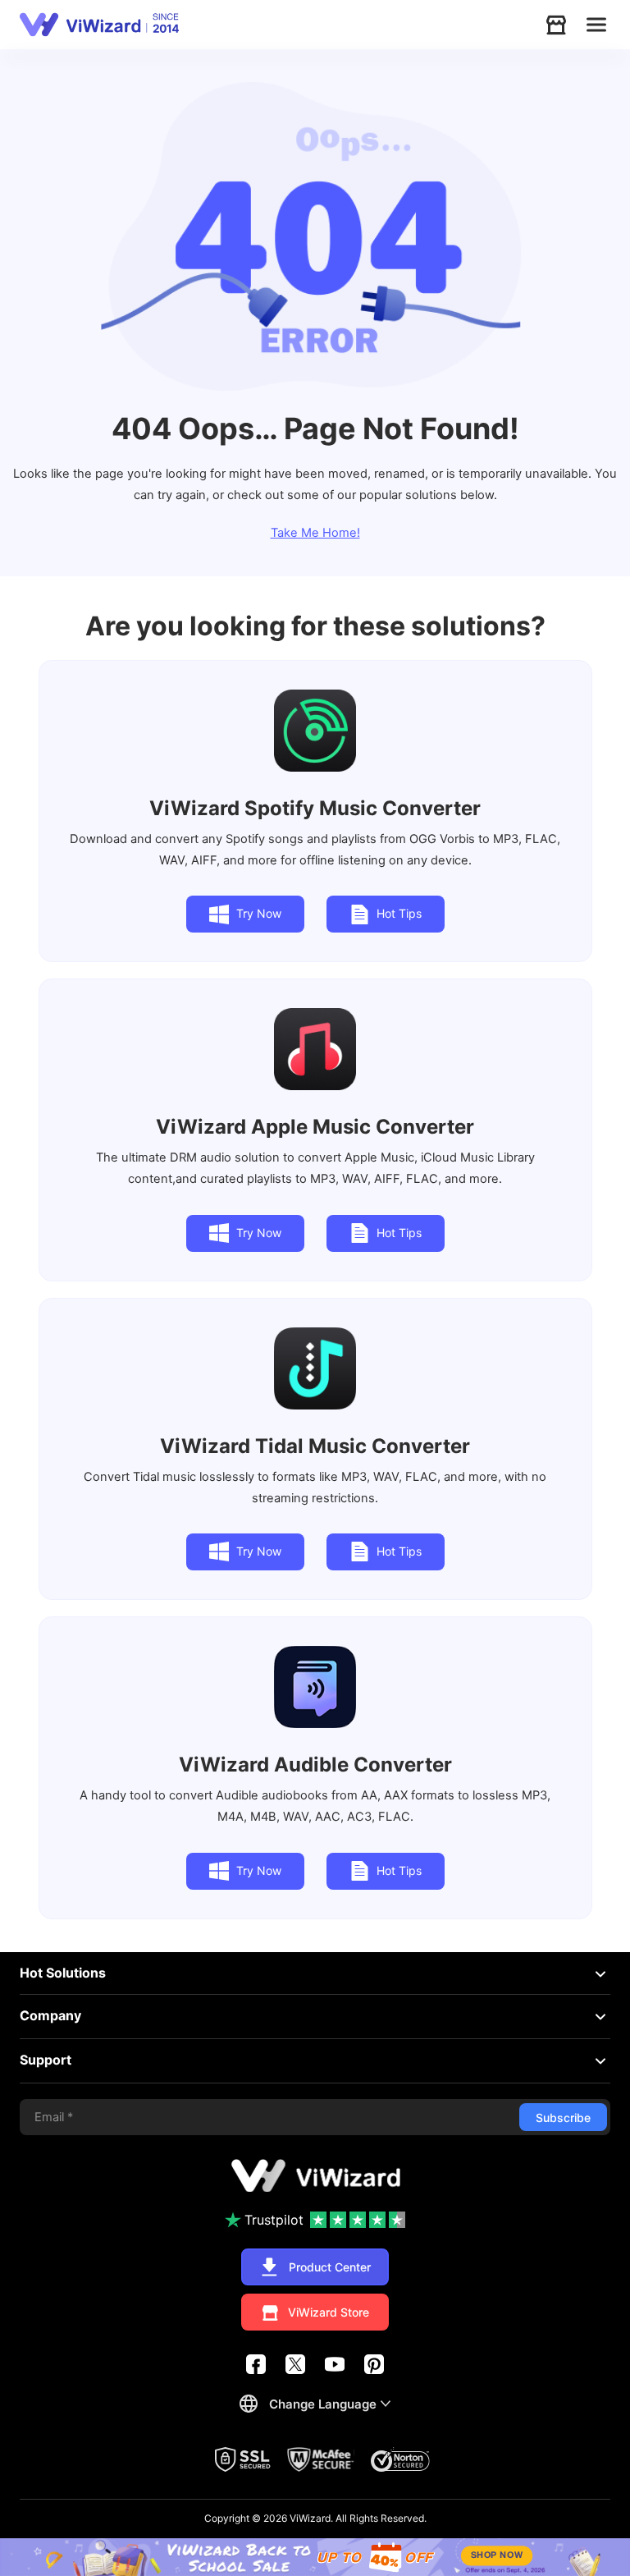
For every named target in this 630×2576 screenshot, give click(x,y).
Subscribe (563, 2118)
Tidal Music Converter (315, 1446)
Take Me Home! (315, 533)
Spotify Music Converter (315, 808)
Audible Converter (315, 1765)
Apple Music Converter (315, 1127)
